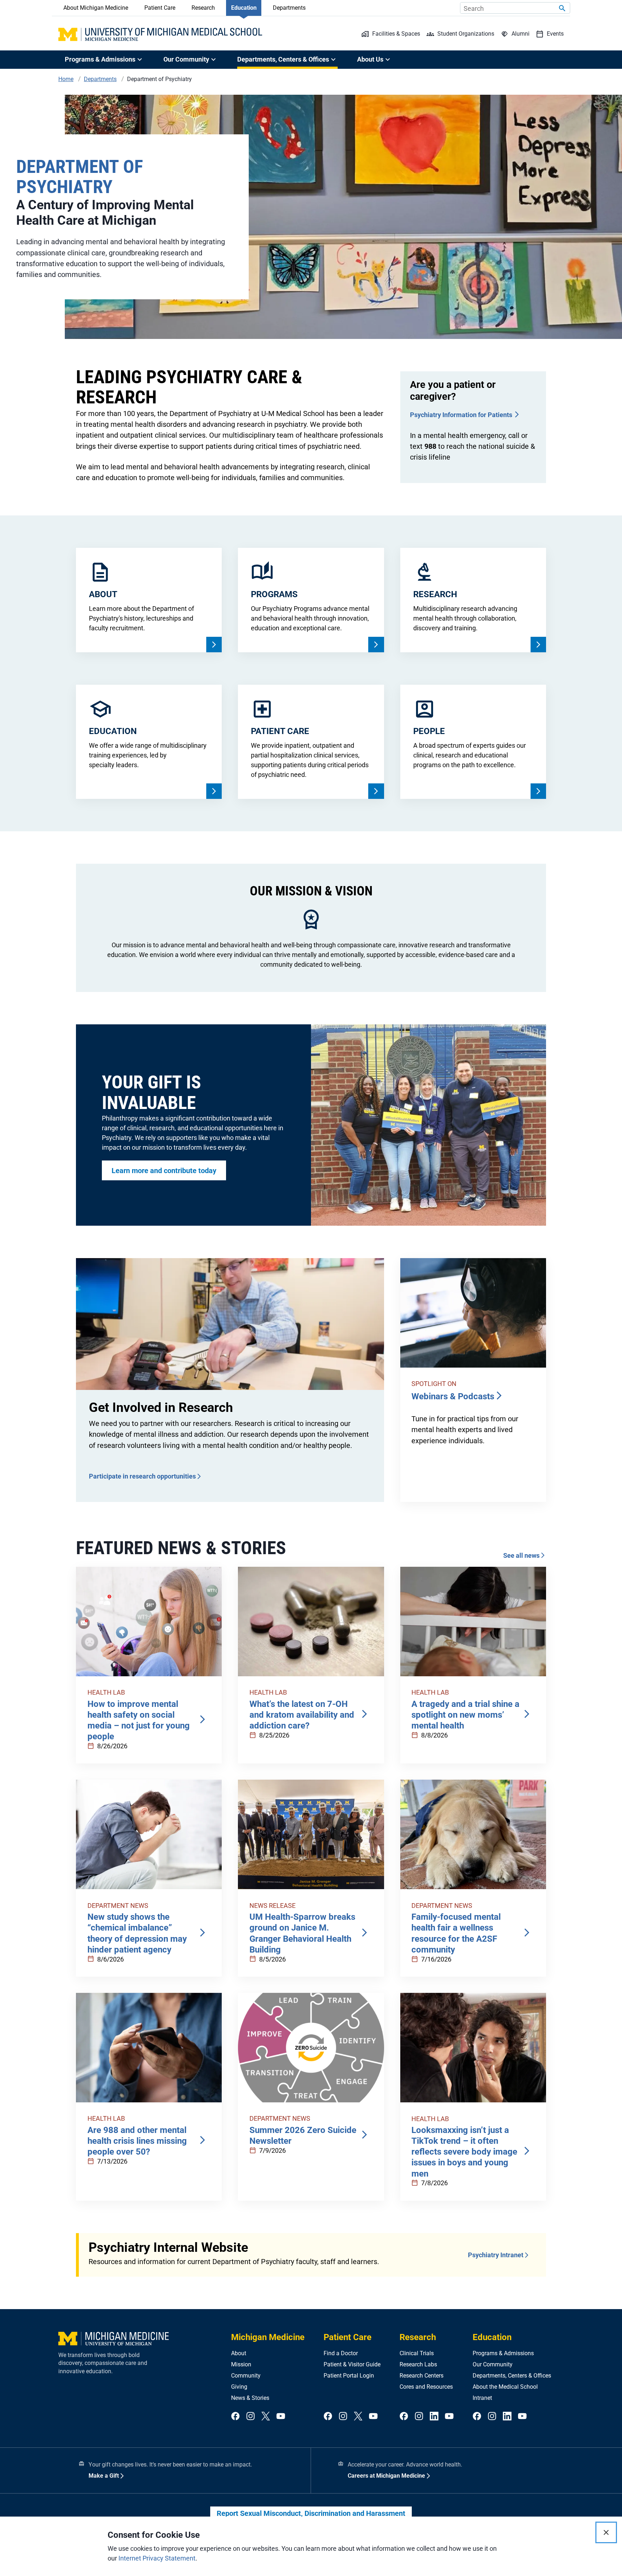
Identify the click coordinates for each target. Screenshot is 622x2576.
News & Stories (250, 2398)
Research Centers (422, 2376)
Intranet (482, 2398)
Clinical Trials (417, 2353)
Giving (239, 2387)
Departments (289, 8)
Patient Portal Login (349, 2376)
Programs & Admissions (503, 2353)
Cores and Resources (426, 2387)
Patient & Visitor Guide (352, 2364)
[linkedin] (434, 2417)
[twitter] (266, 2417)
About (239, 2353)
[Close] (606, 2532)
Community (246, 2376)
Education (244, 8)
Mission (241, 2364)
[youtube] (281, 2417)
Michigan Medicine (268, 2337)
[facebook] (235, 2417)
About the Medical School (505, 2387)
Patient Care (160, 8)
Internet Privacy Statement (157, 2558)
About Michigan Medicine (96, 8)
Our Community (493, 2364)
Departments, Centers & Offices (512, 2376)
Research (203, 8)
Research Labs (418, 2364)
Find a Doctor (341, 2353)
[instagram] (251, 2417)
